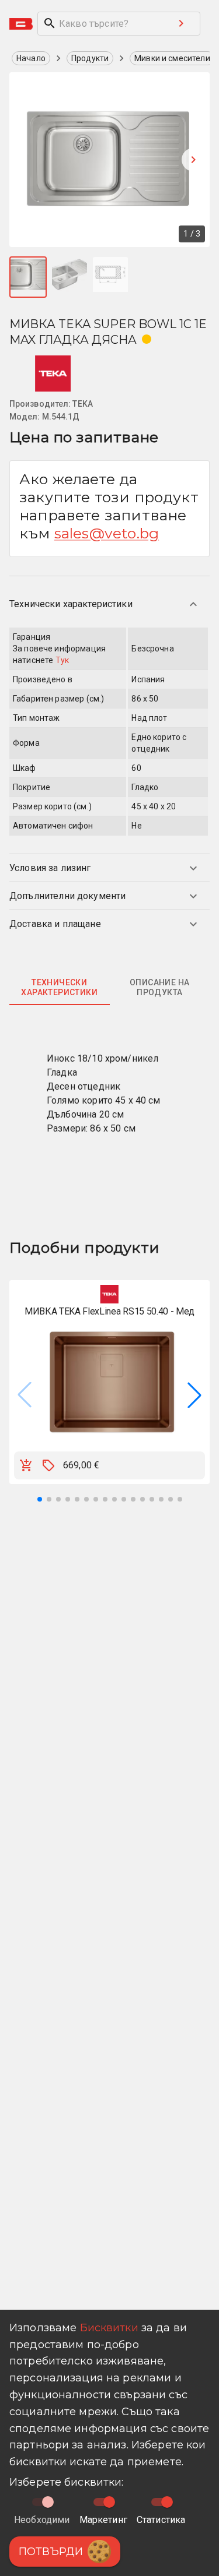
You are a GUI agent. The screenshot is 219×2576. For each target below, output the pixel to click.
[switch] (109, 2502)
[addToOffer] (48, 1465)
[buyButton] (26, 1465)
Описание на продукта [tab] (159, 988)
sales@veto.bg (107, 533)
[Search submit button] (181, 23)
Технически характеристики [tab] (59, 988)
